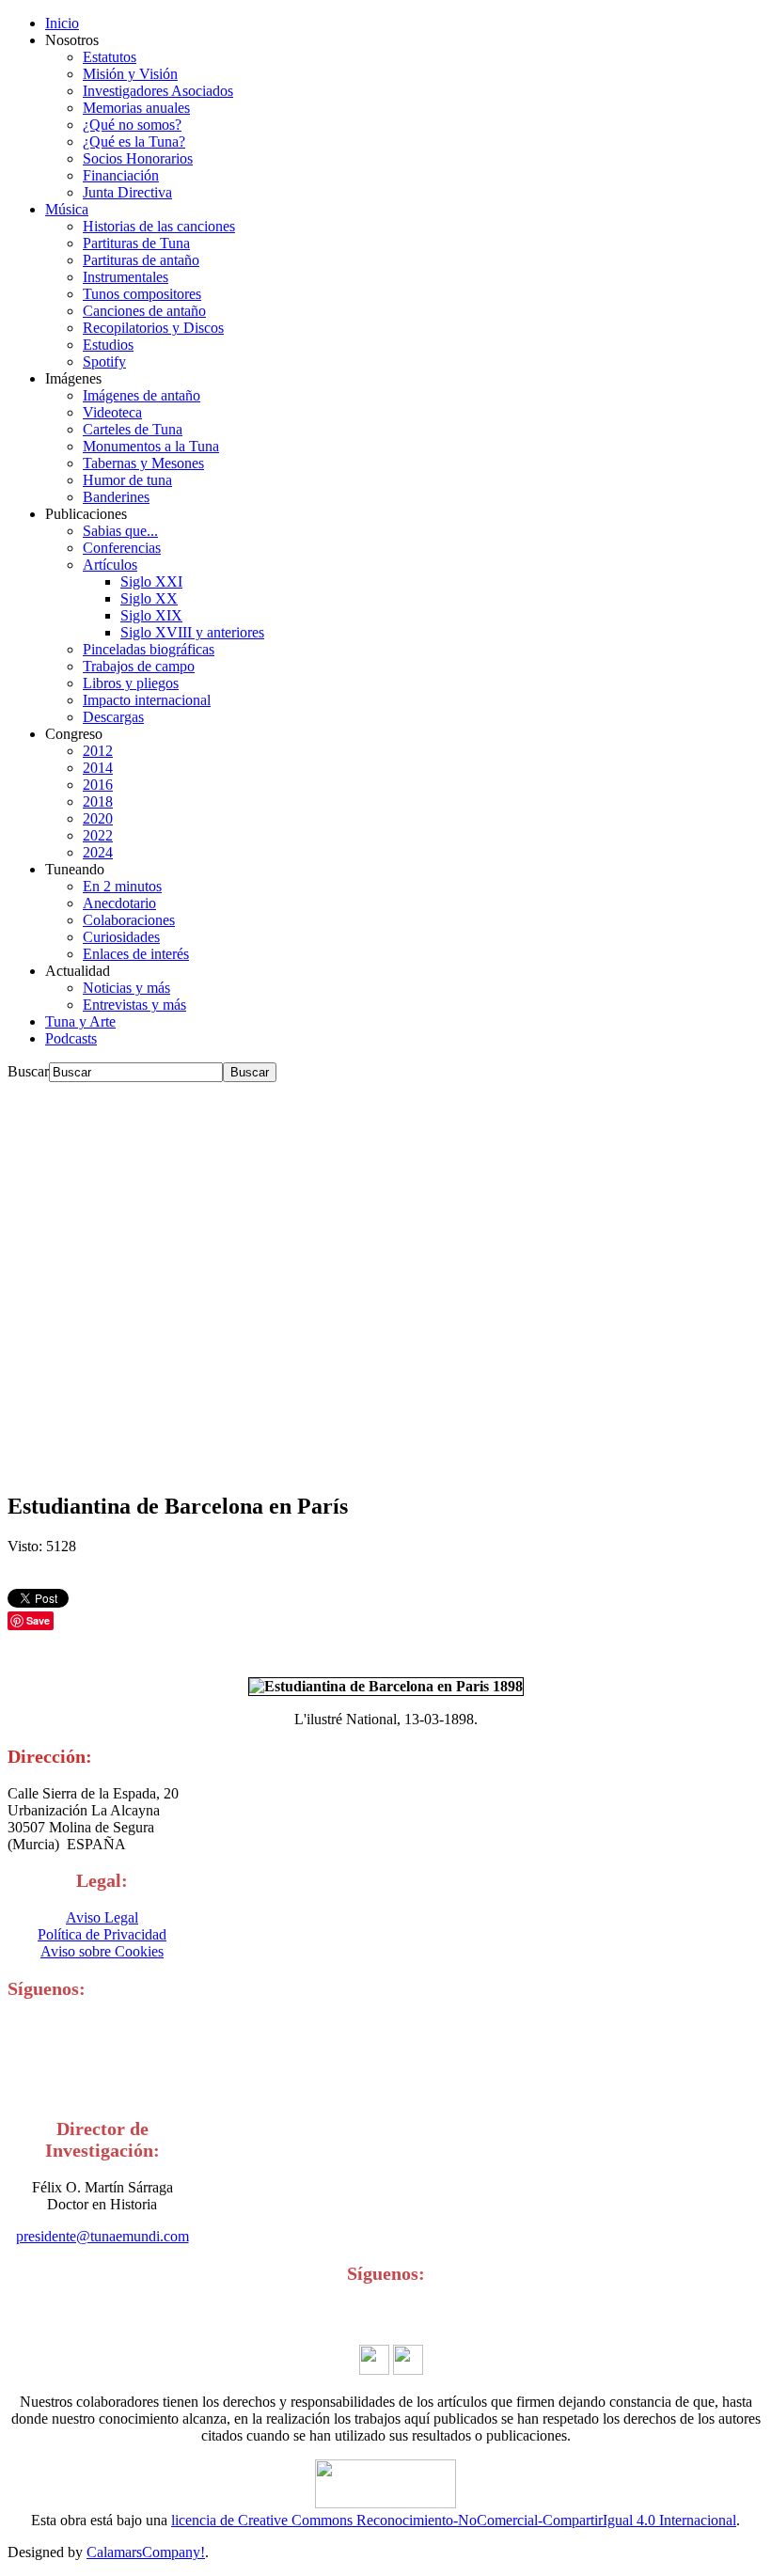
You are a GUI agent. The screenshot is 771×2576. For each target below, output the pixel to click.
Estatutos (110, 57)
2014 (98, 768)
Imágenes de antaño (142, 395)
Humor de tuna (127, 480)
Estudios (108, 345)
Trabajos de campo (139, 666)
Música (67, 209)
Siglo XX (149, 598)
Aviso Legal (102, 1917)
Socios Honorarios (138, 158)
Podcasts (71, 1038)
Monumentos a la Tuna (151, 446)
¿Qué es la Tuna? (134, 141)
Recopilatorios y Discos (153, 328)
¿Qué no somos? (132, 125)
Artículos (110, 565)
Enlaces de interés (136, 954)
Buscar (28, 1071)
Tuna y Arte (80, 1021)
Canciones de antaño (144, 311)
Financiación (121, 175)
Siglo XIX (151, 615)
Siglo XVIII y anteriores (192, 632)
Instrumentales (126, 277)
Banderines (116, 497)
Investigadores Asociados (158, 91)
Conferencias (122, 548)
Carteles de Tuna (133, 429)
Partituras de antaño (141, 260)
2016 (98, 785)
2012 (98, 751)
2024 (98, 852)
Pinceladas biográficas (149, 649)
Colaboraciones (129, 920)
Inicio (62, 23)
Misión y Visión (130, 74)
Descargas (113, 717)
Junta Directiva (127, 192)
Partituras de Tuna (136, 243)
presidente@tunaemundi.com (102, 2236)
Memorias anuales (136, 108)
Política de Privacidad (102, 1934)
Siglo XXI (151, 581)
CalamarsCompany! (146, 2552)
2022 (98, 835)
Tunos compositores (142, 294)
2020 (98, 818)
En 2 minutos (122, 886)
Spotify (104, 361)
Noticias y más (126, 988)
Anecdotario (119, 903)
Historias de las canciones (159, 226)
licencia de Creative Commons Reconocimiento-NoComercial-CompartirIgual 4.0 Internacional (454, 2520)
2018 (98, 801)
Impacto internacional (147, 700)
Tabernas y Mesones (143, 463)
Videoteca (112, 412)
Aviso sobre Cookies (102, 1951)
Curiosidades (121, 937)
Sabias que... (120, 531)
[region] (385, 1279)
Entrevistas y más (134, 1005)
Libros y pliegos (131, 683)
